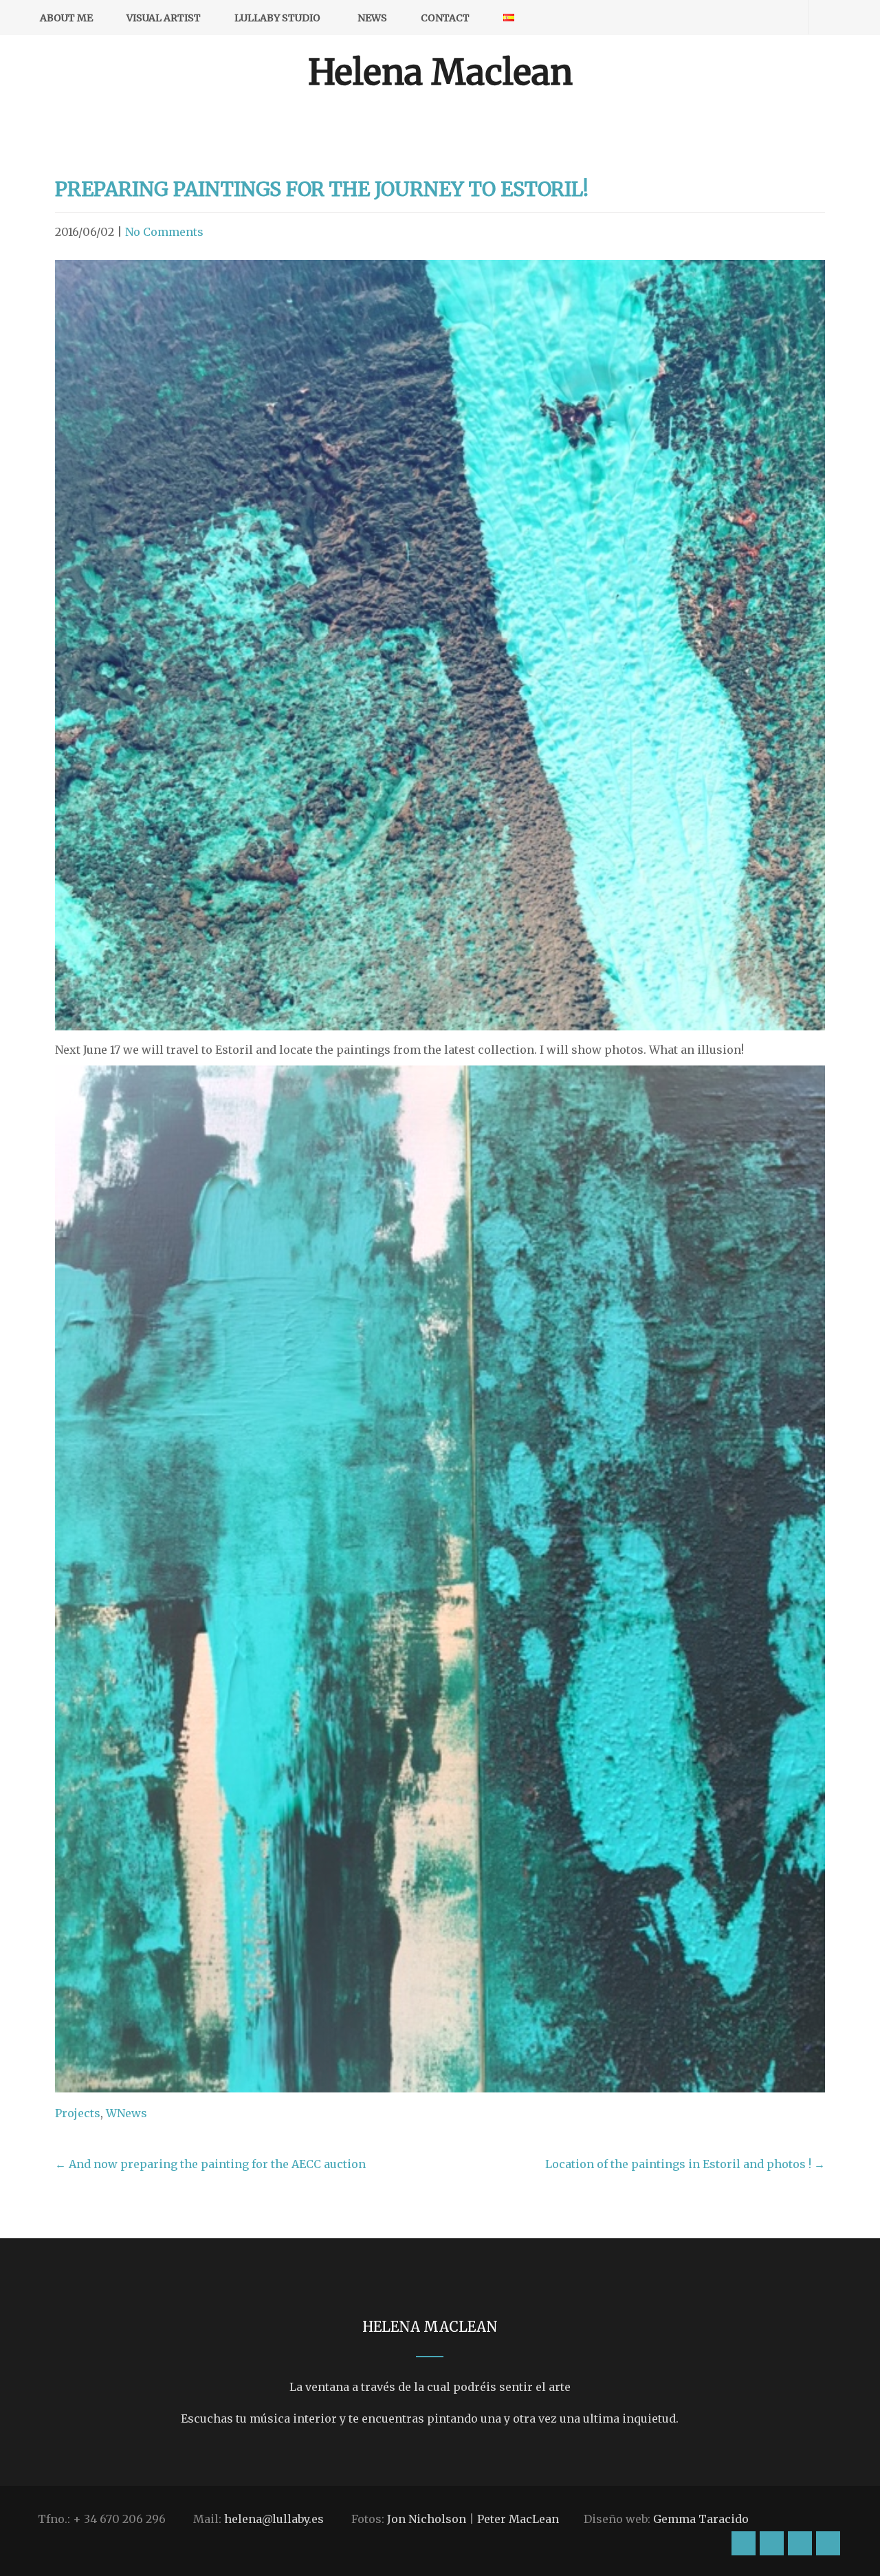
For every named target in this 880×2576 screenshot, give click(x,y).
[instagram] (709, 18)
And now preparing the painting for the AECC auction (210, 2164)
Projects (78, 2113)
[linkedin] (781, 18)
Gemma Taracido (701, 2519)
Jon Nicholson (427, 2519)
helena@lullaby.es (274, 2519)
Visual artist (164, 18)
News (372, 18)
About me (66, 18)
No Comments (164, 232)
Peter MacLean (518, 2519)
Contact (445, 18)
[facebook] (733, 18)
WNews (126, 2113)
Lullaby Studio (277, 18)
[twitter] (757, 18)
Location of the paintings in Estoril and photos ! (685, 2164)
